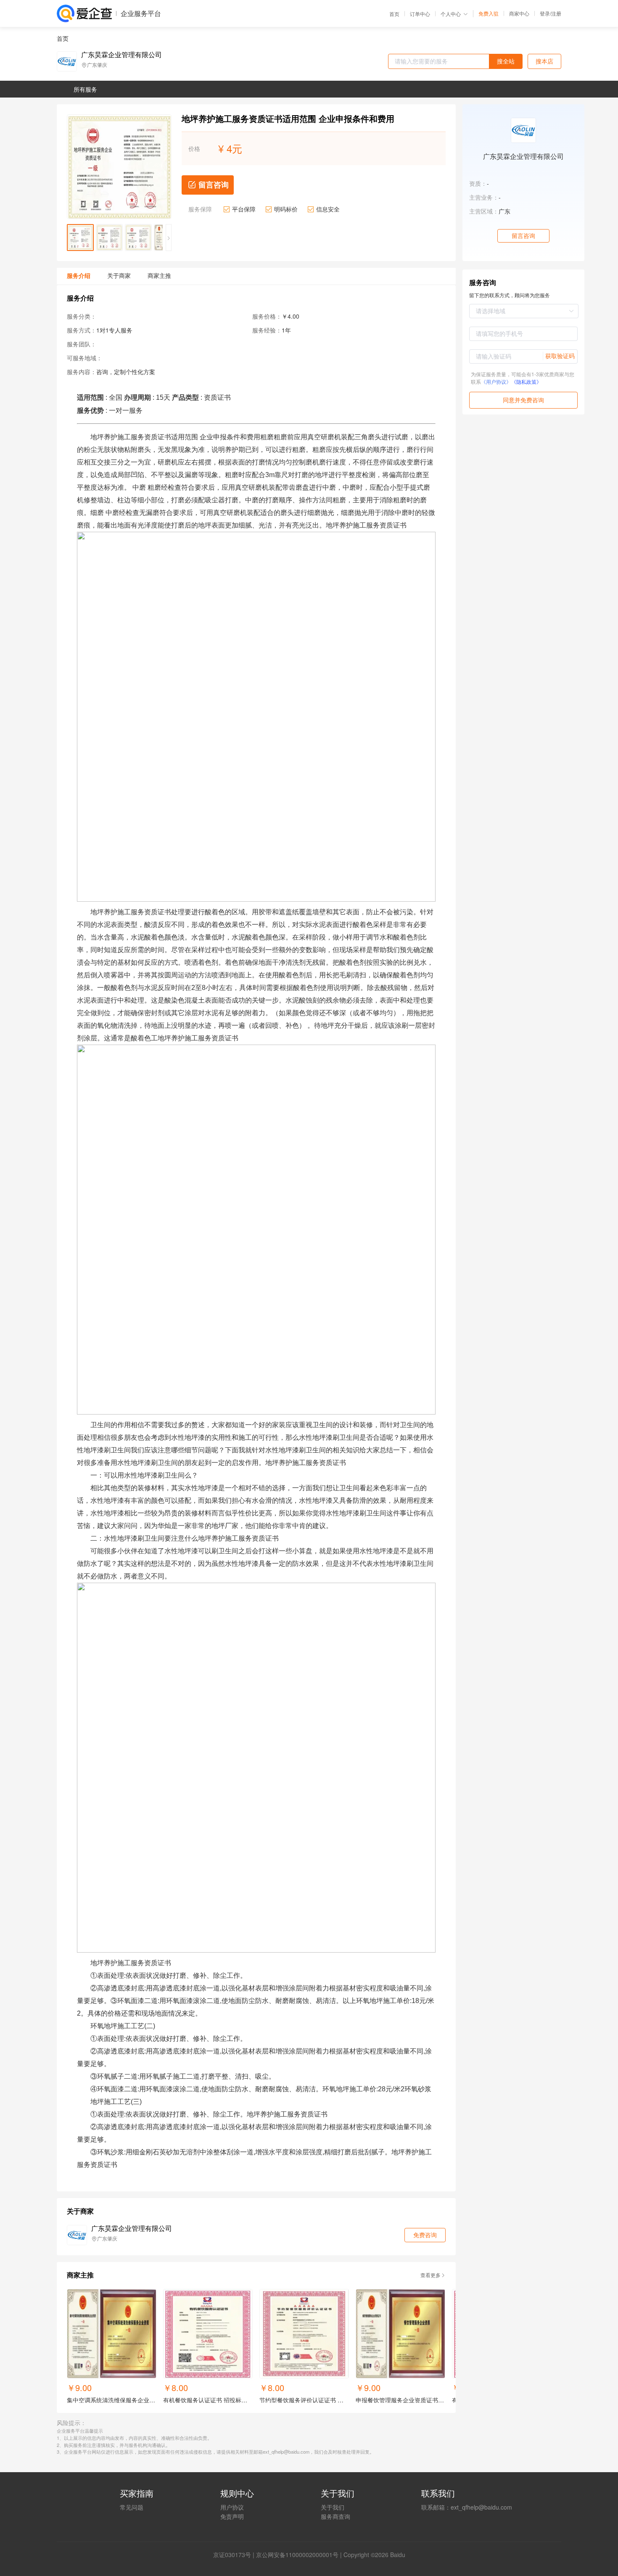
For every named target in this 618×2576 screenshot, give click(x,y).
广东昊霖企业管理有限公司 (121, 55)
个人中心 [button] (451, 14)
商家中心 (519, 13)
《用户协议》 (496, 381)
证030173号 (235, 2555)
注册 (556, 13)
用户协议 (232, 2507)
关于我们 (333, 2507)
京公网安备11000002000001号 (297, 2555)
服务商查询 (335, 2516)
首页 (394, 14)
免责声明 (232, 2516)
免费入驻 (489, 13)
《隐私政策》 (526, 381)
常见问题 (132, 2507)
